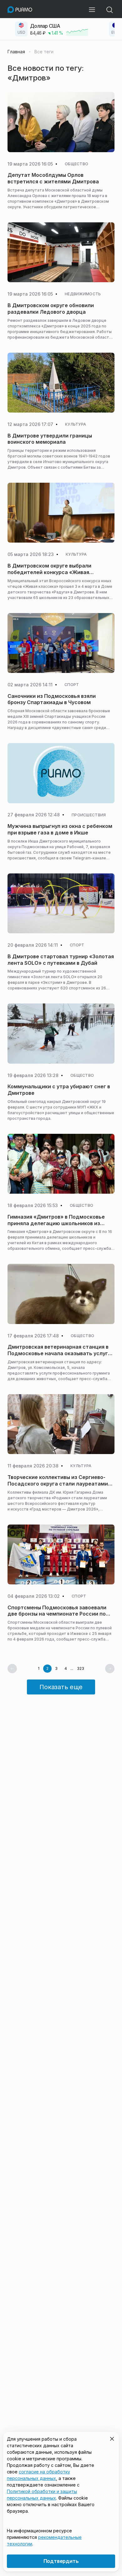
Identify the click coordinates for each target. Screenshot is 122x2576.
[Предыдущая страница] (12, 1669)
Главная (16, 52)
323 (81, 1669)
